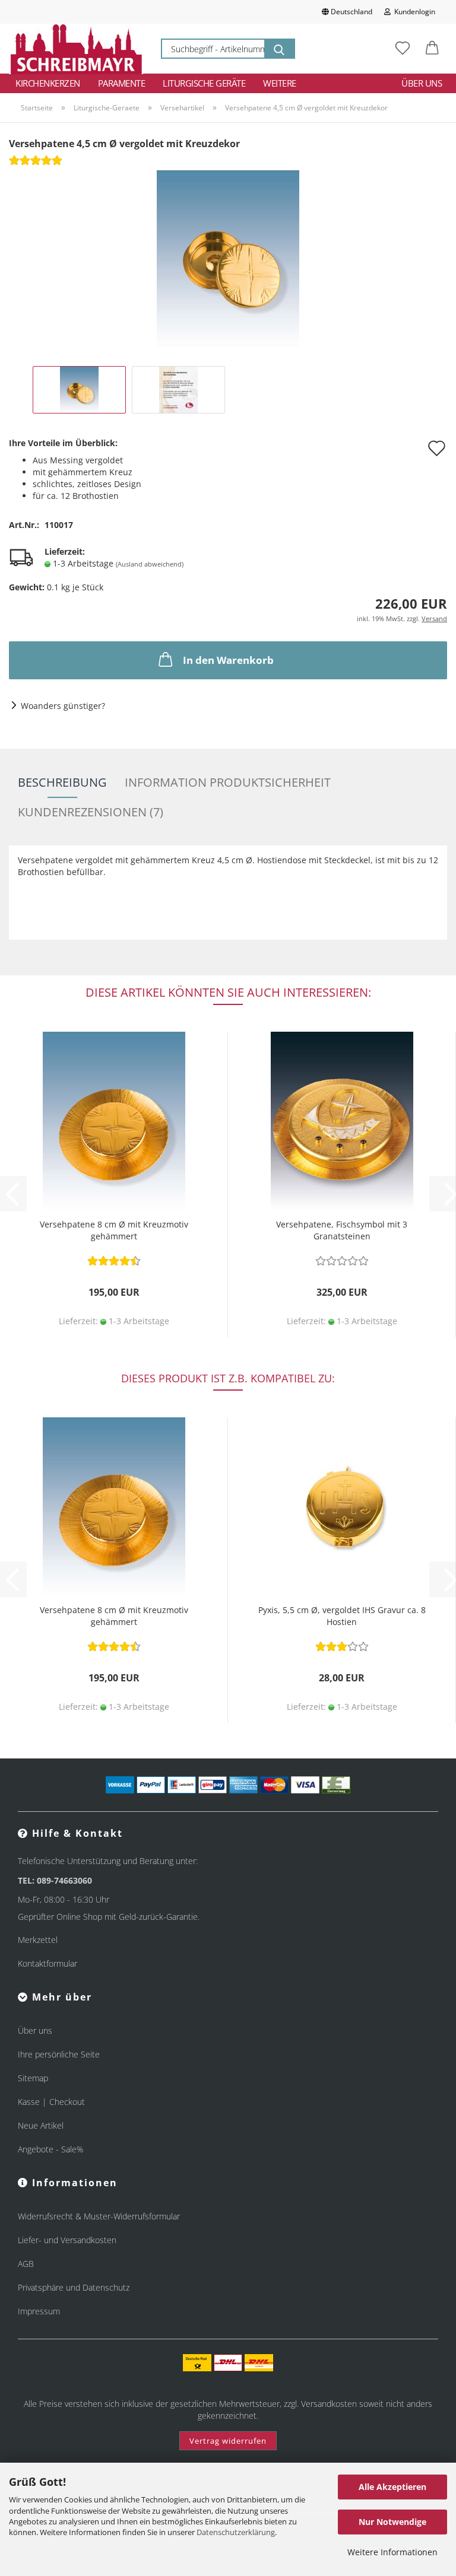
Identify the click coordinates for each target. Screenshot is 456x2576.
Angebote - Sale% (50, 2149)
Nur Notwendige (392, 2522)
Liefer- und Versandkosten (67, 2240)
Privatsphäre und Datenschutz (74, 2287)
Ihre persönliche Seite (59, 2054)
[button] (432, 49)
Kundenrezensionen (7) (91, 812)
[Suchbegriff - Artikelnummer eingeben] (279, 49)
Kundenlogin (413, 12)
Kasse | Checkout (51, 2102)
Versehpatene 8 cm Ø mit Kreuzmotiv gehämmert (114, 1230)
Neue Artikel (41, 2125)
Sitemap (33, 2078)
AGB (26, 2264)
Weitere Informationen (392, 2552)
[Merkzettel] (403, 49)
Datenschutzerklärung (236, 2532)
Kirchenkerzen (48, 83)
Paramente (122, 83)
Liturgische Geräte (204, 83)
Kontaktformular (47, 1963)
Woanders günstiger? (63, 706)
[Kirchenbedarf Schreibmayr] (76, 49)
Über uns (422, 83)
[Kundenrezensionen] (36, 164)
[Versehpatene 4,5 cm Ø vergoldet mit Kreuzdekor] (228, 258)
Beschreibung (62, 782)
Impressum (39, 2311)
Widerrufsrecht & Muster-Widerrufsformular (99, 2216)
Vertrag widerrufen (228, 2441)
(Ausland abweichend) (150, 564)
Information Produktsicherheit (228, 782)
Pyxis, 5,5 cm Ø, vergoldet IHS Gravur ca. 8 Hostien (342, 1616)
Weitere (280, 83)
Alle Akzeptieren (392, 2487)
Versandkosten (329, 2404)
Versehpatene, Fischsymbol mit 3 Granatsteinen (342, 1230)
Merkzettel (38, 1940)
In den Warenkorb (228, 660)
